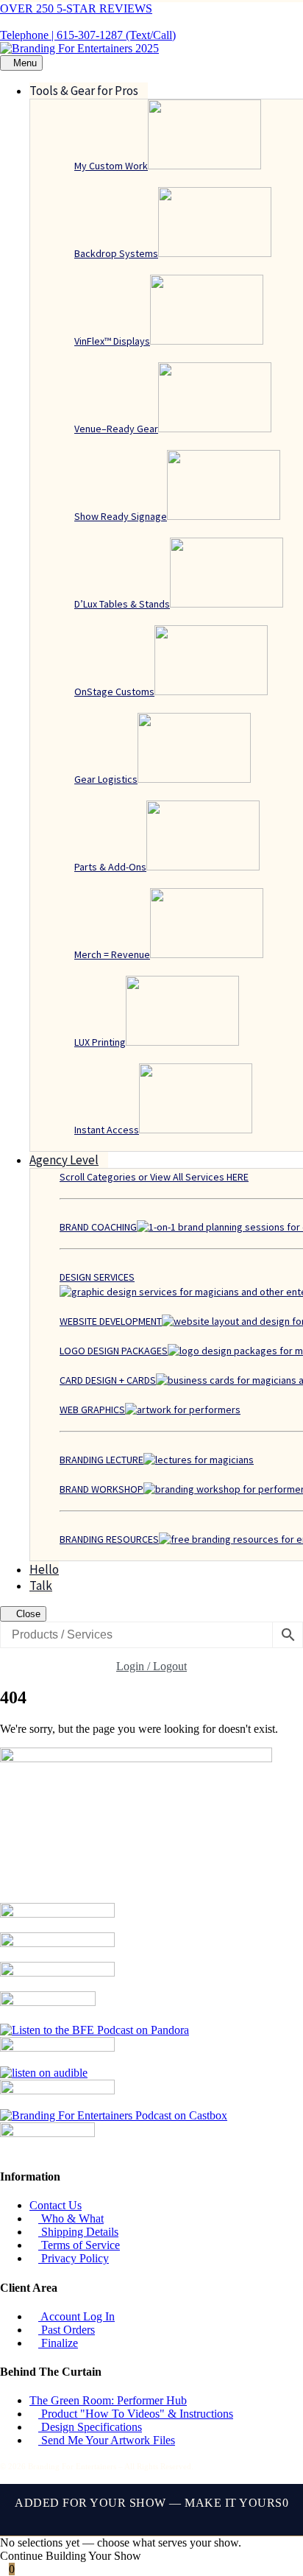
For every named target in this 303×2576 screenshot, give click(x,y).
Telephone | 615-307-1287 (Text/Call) (88, 35)
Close (27, 1614)
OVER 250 (76, 8)
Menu (25, 63)
